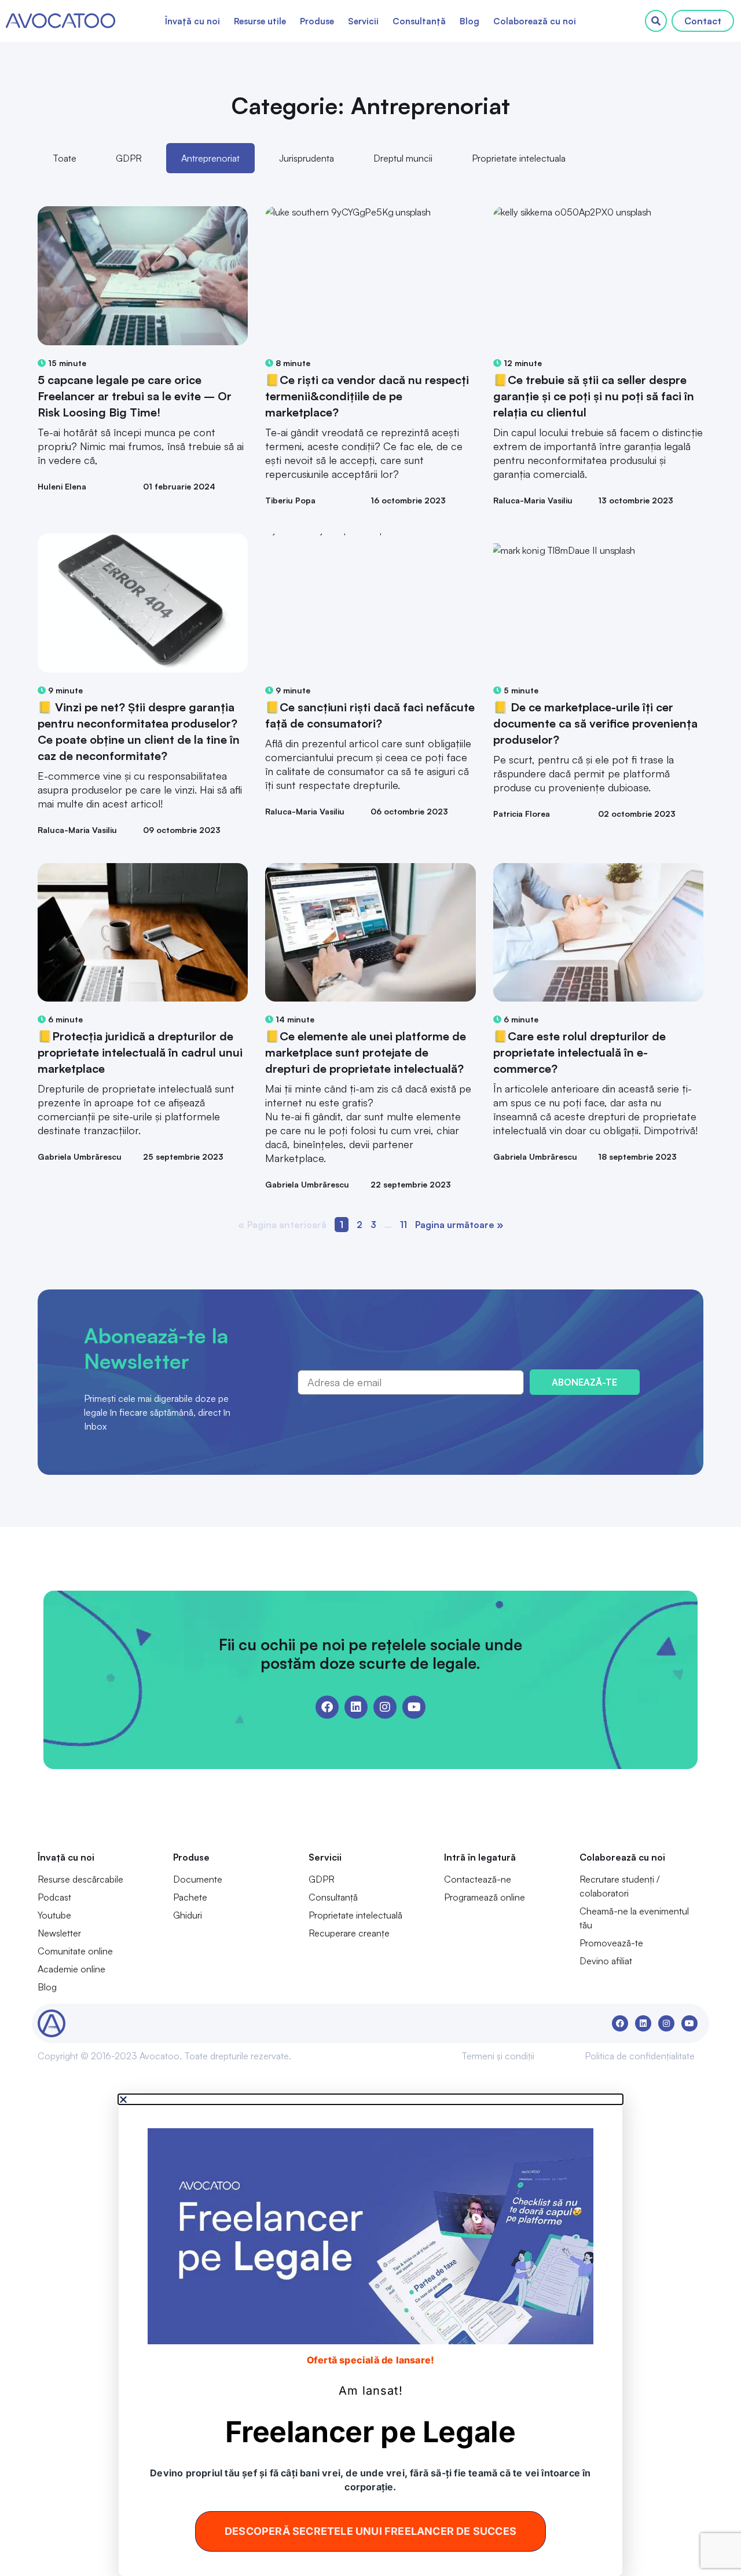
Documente (198, 1879)
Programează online (485, 1897)
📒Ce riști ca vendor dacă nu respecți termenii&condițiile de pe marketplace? (367, 396)
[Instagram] (385, 1707)
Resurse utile (260, 21)
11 (403, 1225)
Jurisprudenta (307, 158)
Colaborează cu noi (535, 21)
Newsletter (59, 1933)
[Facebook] (327, 1707)
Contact (703, 21)
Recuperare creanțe (349, 1933)
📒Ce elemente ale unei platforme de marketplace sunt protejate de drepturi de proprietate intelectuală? (366, 1052)
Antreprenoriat (210, 158)
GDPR (129, 158)
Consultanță (419, 21)
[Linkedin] (356, 1707)
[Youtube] (414, 1707)
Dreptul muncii (403, 158)
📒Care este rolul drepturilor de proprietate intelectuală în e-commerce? (579, 1052)
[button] (370, 2099)
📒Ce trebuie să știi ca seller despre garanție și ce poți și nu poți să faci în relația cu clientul (594, 396)
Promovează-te (611, 1943)
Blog (469, 21)
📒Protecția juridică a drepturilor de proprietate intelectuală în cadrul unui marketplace (140, 1052)
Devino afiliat (606, 1961)
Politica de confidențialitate (640, 2056)
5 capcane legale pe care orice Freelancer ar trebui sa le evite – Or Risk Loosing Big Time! (135, 396)
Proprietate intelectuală (355, 1915)
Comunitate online (75, 1951)
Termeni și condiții (498, 2056)
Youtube (54, 1915)
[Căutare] (656, 21)
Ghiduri (188, 1915)
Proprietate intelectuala (519, 158)
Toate (65, 158)
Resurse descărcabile (80, 1879)
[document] (370, 2335)
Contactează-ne (478, 1879)
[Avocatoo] (60, 21)
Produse (317, 21)
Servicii (363, 21)
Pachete (190, 1897)
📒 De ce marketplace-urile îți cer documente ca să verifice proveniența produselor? (595, 723)
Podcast (54, 1897)
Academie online (71, 1969)
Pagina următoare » (459, 1225)
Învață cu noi (192, 21)
